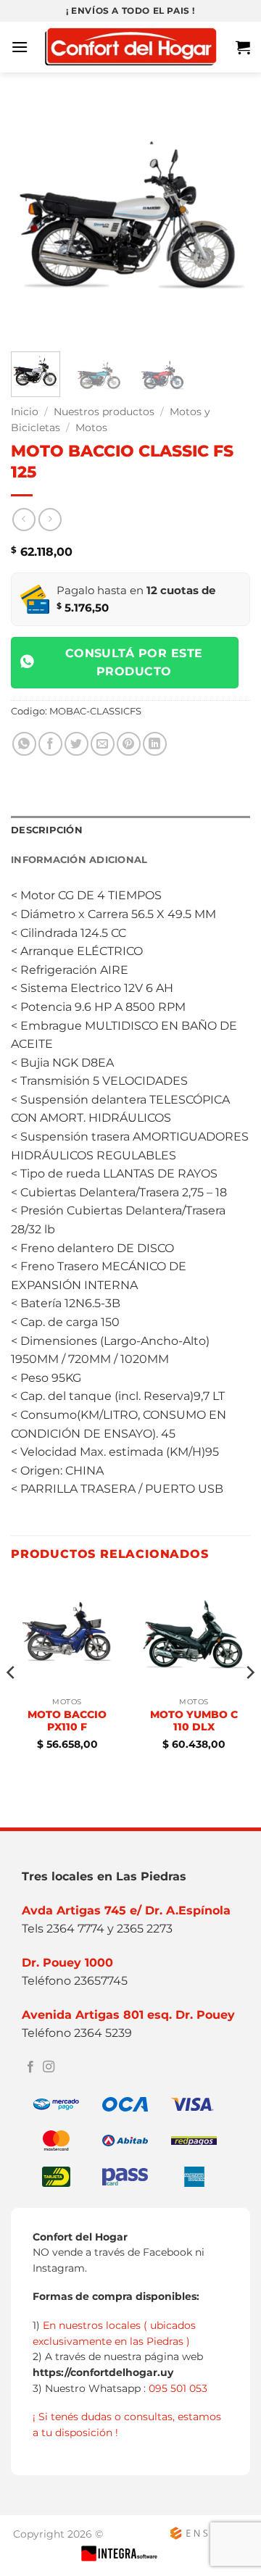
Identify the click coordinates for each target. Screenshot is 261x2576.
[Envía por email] (103, 744)
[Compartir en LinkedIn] (155, 744)
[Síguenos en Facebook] (30, 2067)
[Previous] (34, 221)
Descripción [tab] (47, 830)
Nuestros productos (104, 412)
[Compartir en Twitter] (76, 744)
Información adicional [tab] (79, 860)
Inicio (25, 412)
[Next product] (24, 519)
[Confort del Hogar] (130, 47)
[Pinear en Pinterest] (129, 744)
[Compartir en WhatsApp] (24, 744)
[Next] (227, 221)
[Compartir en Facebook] (50, 744)
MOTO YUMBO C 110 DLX (194, 1721)
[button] (20, 47)
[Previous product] (50, 519)
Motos (91, 428)
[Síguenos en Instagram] (49, 2067)
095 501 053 (178, 2388)
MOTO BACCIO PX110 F (67, 1721)
